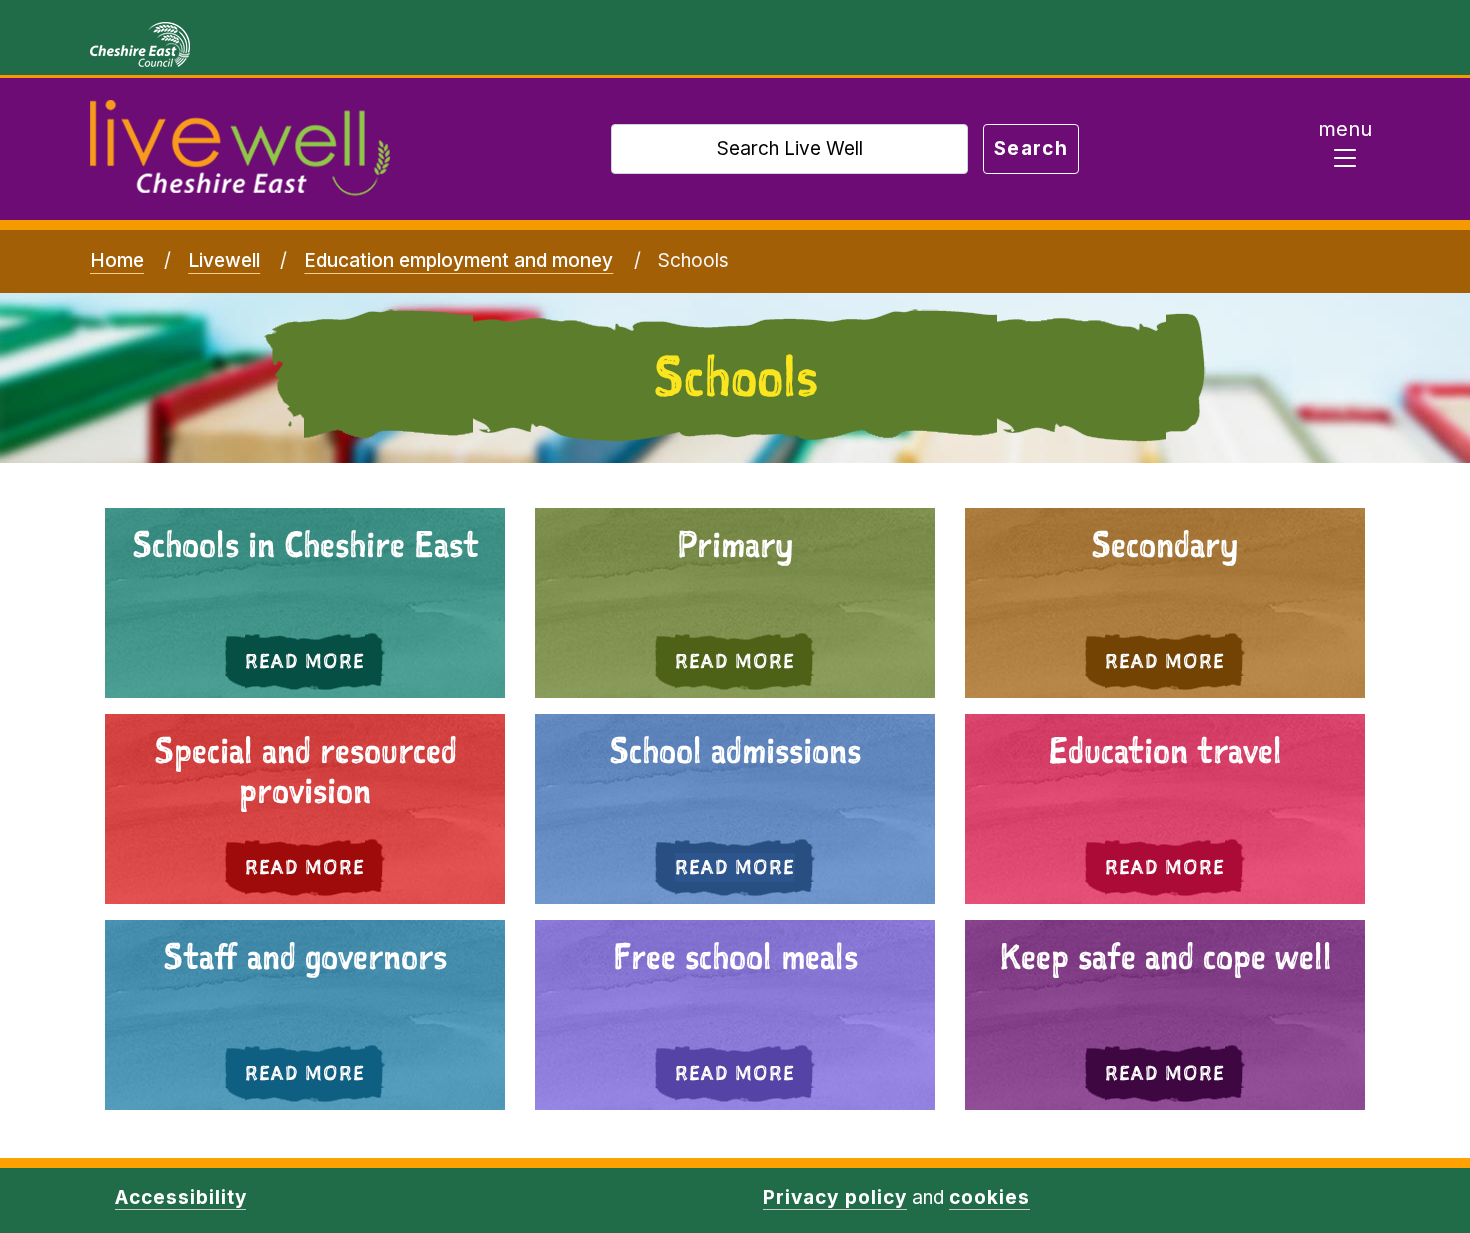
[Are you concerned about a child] (735, 603)
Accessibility (180, 1197)
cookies (989, 1197)
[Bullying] (1165, 809)
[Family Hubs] (735, 809)
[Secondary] (1165, 603)
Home (117, 260)
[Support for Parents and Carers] (305, 809)
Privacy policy (834, 1197)
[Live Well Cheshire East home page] (240, 149)
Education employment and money (458, 260)
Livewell (224, 260)
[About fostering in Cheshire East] (1165, 1015)
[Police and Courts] (305, 1015)
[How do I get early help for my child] (305, 603)
